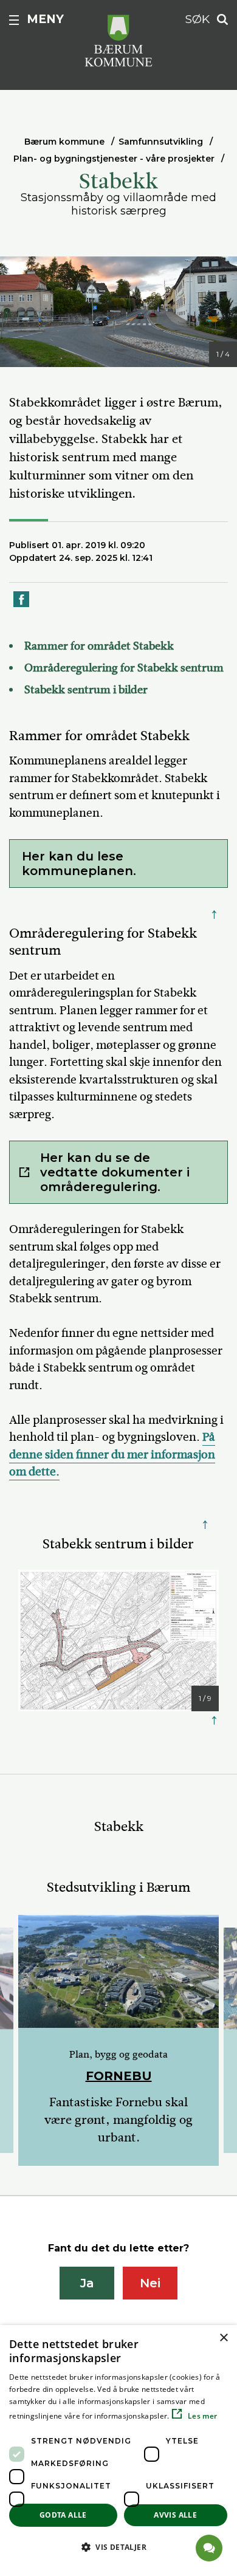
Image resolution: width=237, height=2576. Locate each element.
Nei (150, 2283)
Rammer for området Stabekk (99, 646)
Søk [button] (197, 19)
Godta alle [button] (63, 2515)
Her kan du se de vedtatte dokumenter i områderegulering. (115, 1172)
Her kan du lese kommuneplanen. (81, 864)
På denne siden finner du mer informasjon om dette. (112, 1454)
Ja (87, 2283)
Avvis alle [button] (175, 2515)
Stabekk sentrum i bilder (86, 690)
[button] (118, 2547)
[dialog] (118, 2451)
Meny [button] (45, 19)
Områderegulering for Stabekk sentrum (124, 668)
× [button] (223, 2338)
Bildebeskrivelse (67, 355)
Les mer (201, 2416)
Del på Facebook (22, 606)
